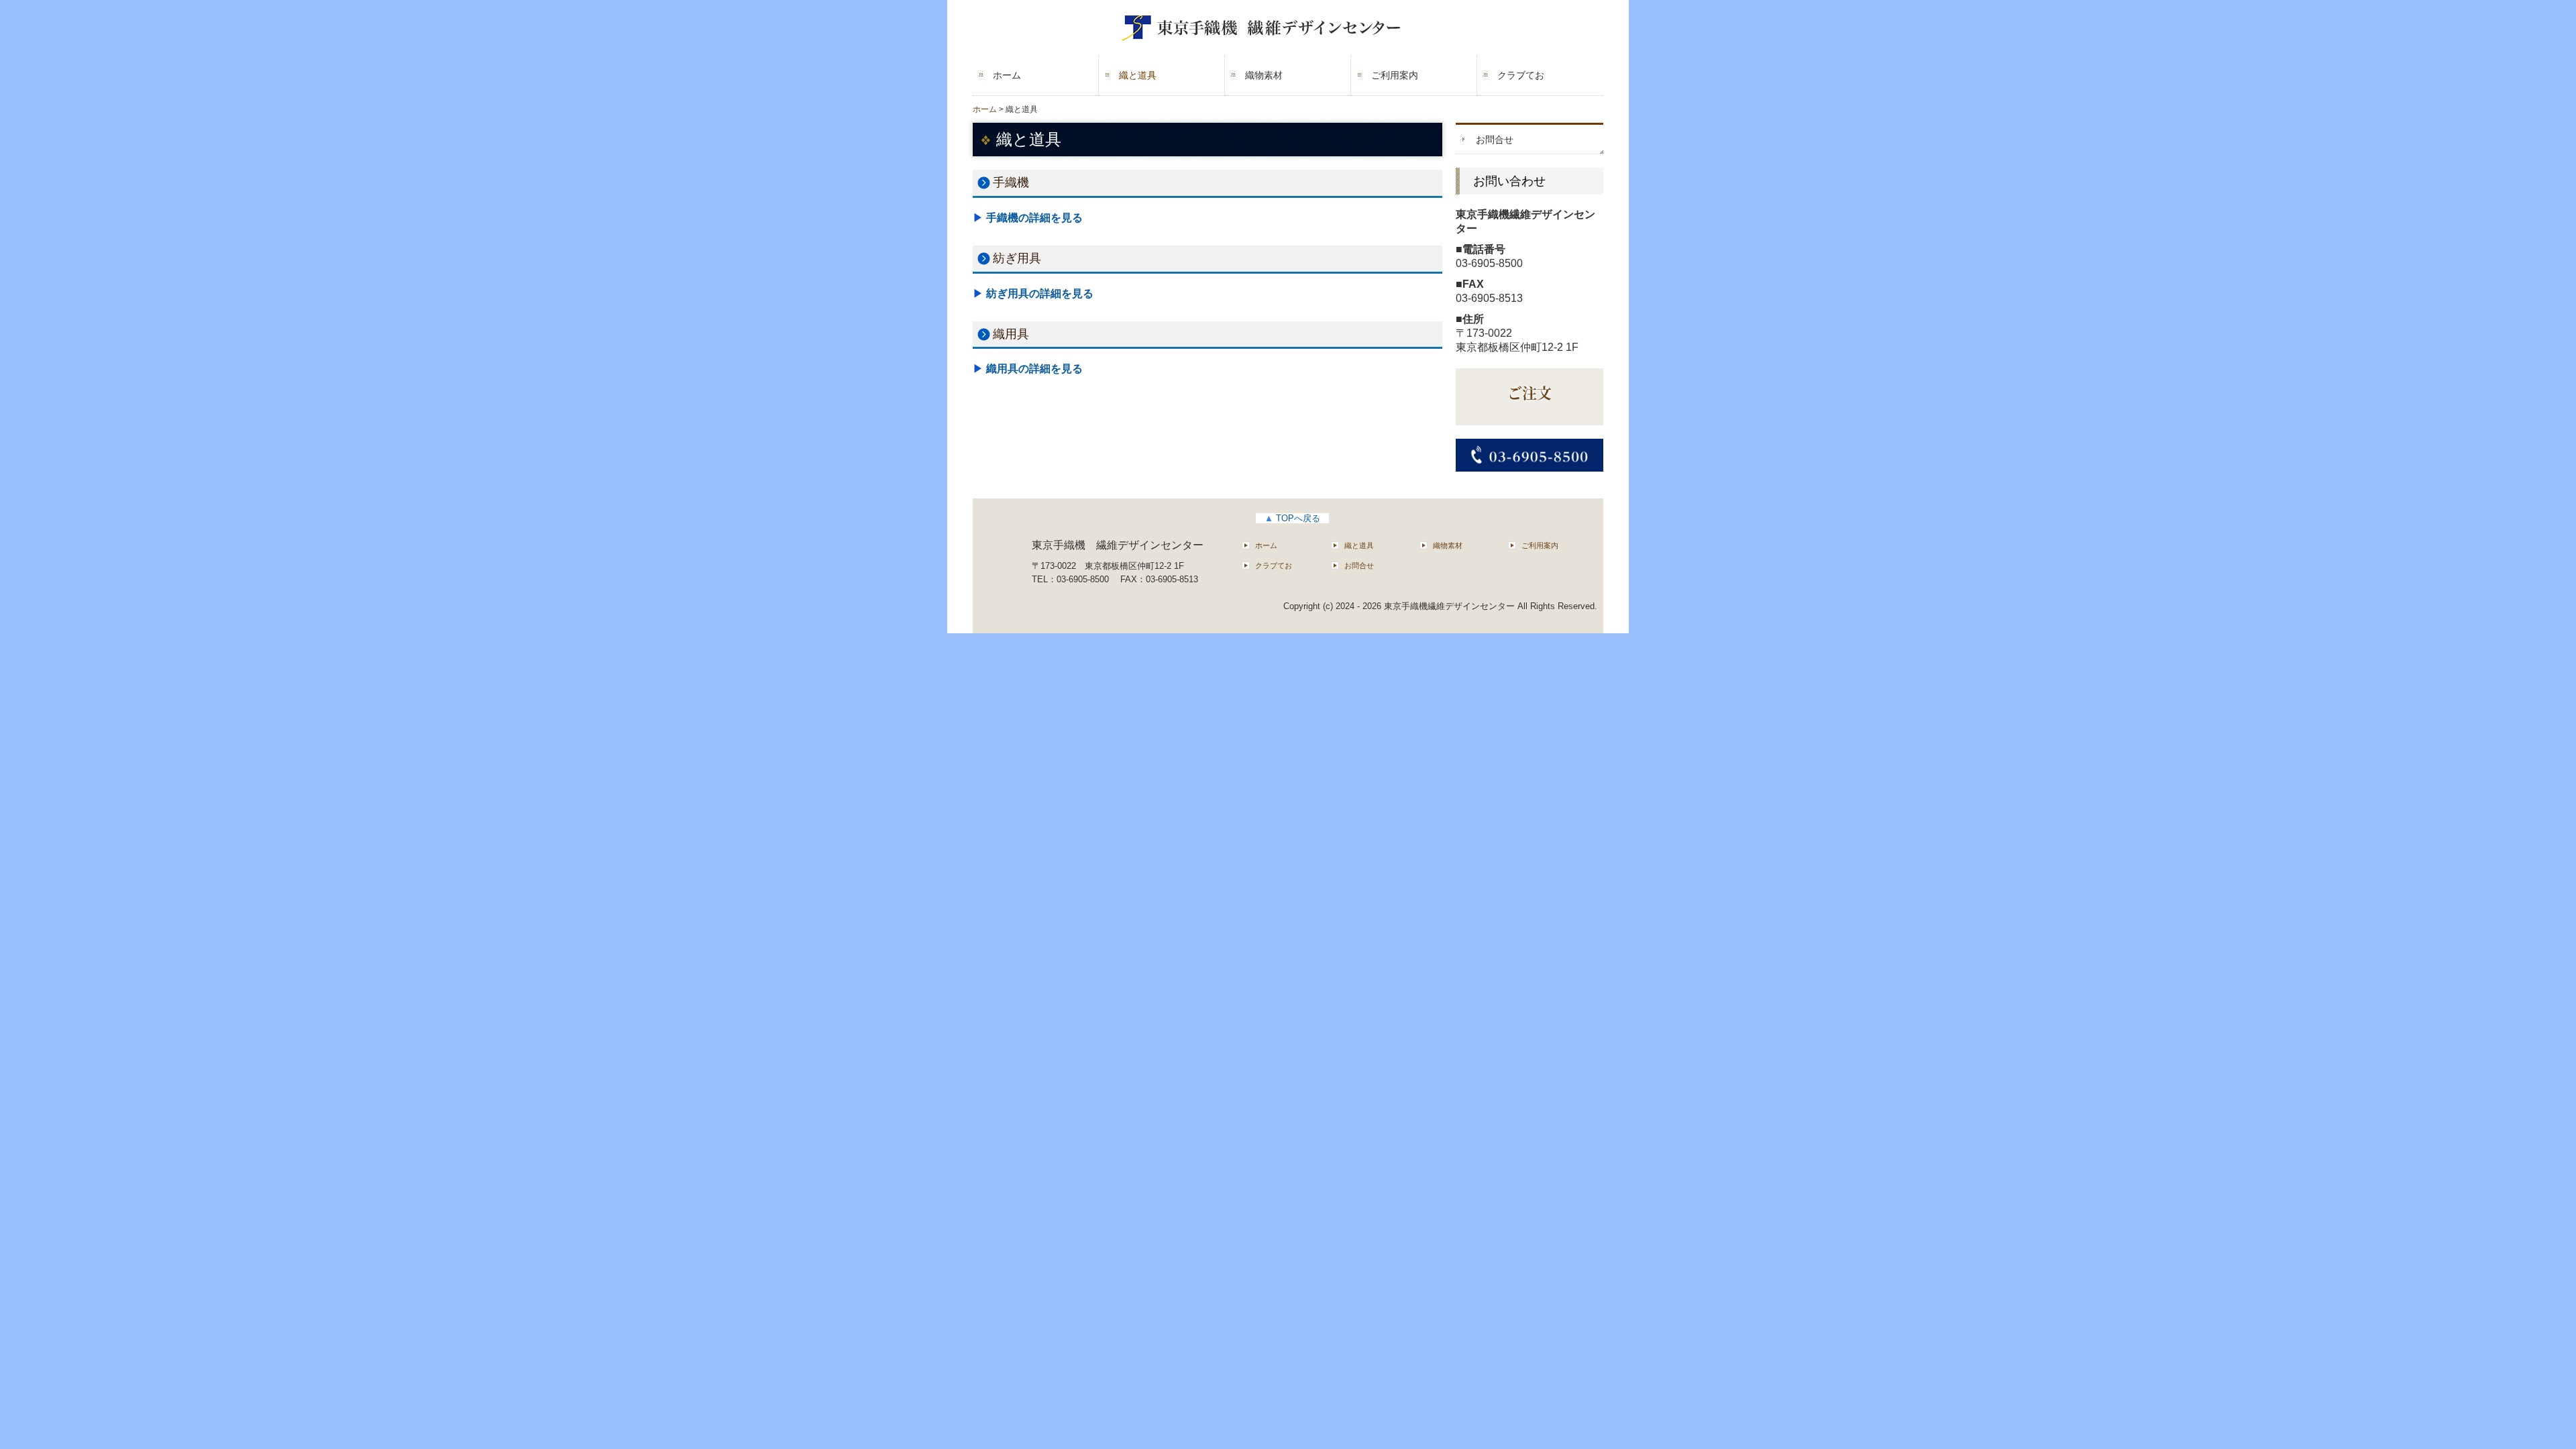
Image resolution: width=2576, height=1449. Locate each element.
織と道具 (1138, 75)
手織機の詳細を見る (1034, 218)
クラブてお (1521, 75)
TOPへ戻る (1292, 518)
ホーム (1007, 75)
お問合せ (1495, 140)
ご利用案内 (1395, 75)
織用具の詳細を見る (1034, 369)
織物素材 (1264, 75)
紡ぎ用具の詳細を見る (1040, 293)
